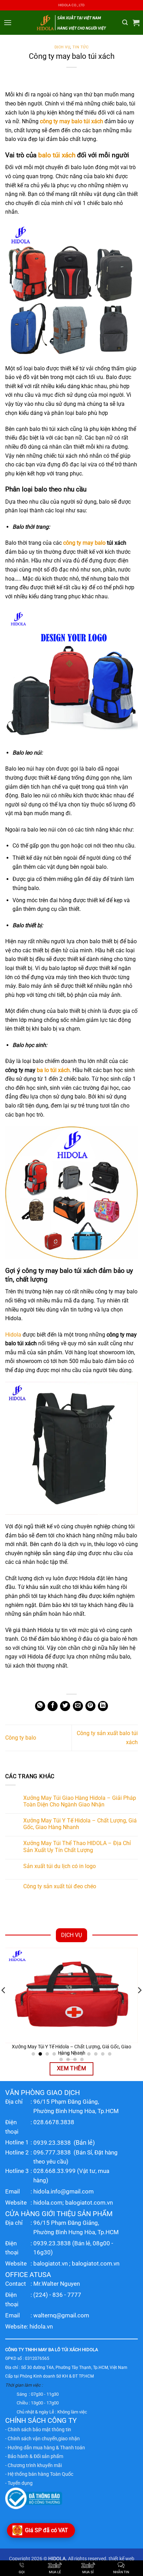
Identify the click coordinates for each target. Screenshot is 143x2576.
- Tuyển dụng (19, 2483)
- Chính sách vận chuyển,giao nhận (43, 2439)
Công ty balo (21, 1738)
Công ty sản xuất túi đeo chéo (60, 1886)
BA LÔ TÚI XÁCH (65, 2350)
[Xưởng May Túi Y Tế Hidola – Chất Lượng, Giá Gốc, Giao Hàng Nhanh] (71, 1995)
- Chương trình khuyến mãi (33, 2465)
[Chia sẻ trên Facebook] (53, 1706)
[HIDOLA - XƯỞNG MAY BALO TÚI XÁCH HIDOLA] (71, 22)
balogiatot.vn (51, 2263)
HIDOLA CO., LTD (71, 5)
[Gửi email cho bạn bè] (78, 1706)
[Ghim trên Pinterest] (90, 1706)
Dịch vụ (62, 47)
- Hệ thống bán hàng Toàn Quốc (39, 2474)
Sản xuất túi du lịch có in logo (60, 1866)
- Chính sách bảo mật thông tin (38, 2429)
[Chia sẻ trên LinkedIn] (103, 1706)
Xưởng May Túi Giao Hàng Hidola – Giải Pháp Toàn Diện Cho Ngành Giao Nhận (80, 1801)
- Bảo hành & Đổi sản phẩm (34, 2456)
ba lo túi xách (53, 1070)
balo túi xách (57, 155)
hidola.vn (41, 2326)
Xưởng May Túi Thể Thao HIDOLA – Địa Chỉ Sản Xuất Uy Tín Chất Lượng (77, 1846)
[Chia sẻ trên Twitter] (65, 1706)
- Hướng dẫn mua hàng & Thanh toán (45, 2448)
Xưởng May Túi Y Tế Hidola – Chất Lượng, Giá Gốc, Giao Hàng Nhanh (80, 1824)
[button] (8, 22)
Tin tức (81, 47)
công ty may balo (84, 543)
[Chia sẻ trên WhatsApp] (40, 1706)
